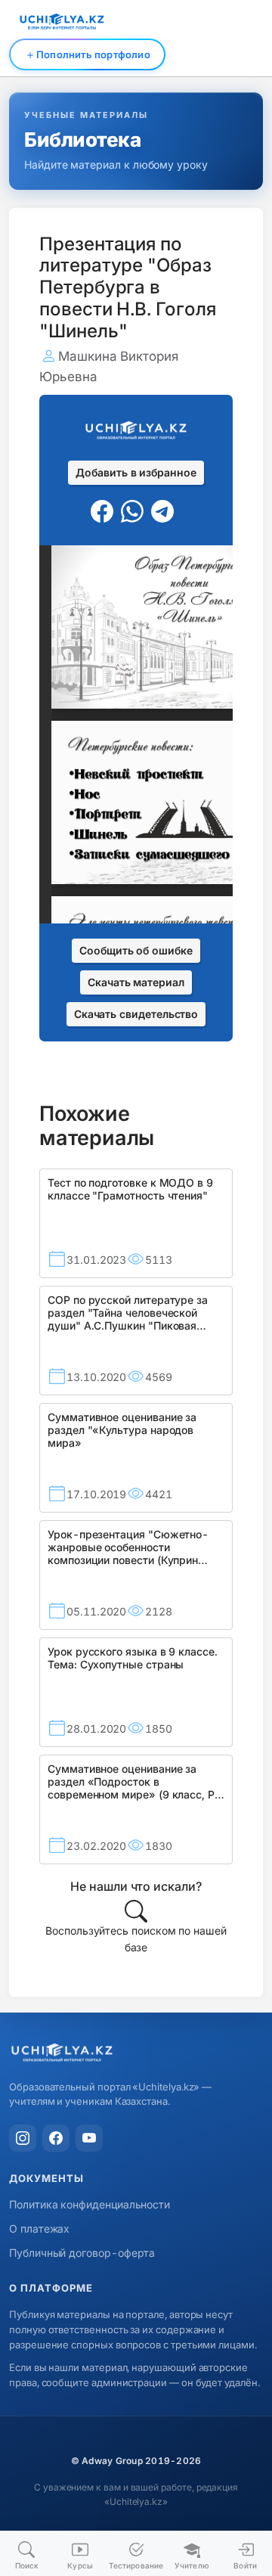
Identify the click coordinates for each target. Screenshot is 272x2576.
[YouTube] (89, 2138)
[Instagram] (23, 2138)
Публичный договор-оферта (82, 2253)
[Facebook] (56, 2138)
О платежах (39, 2228)
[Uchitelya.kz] (136, 2054)
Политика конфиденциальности (90, 2204)
